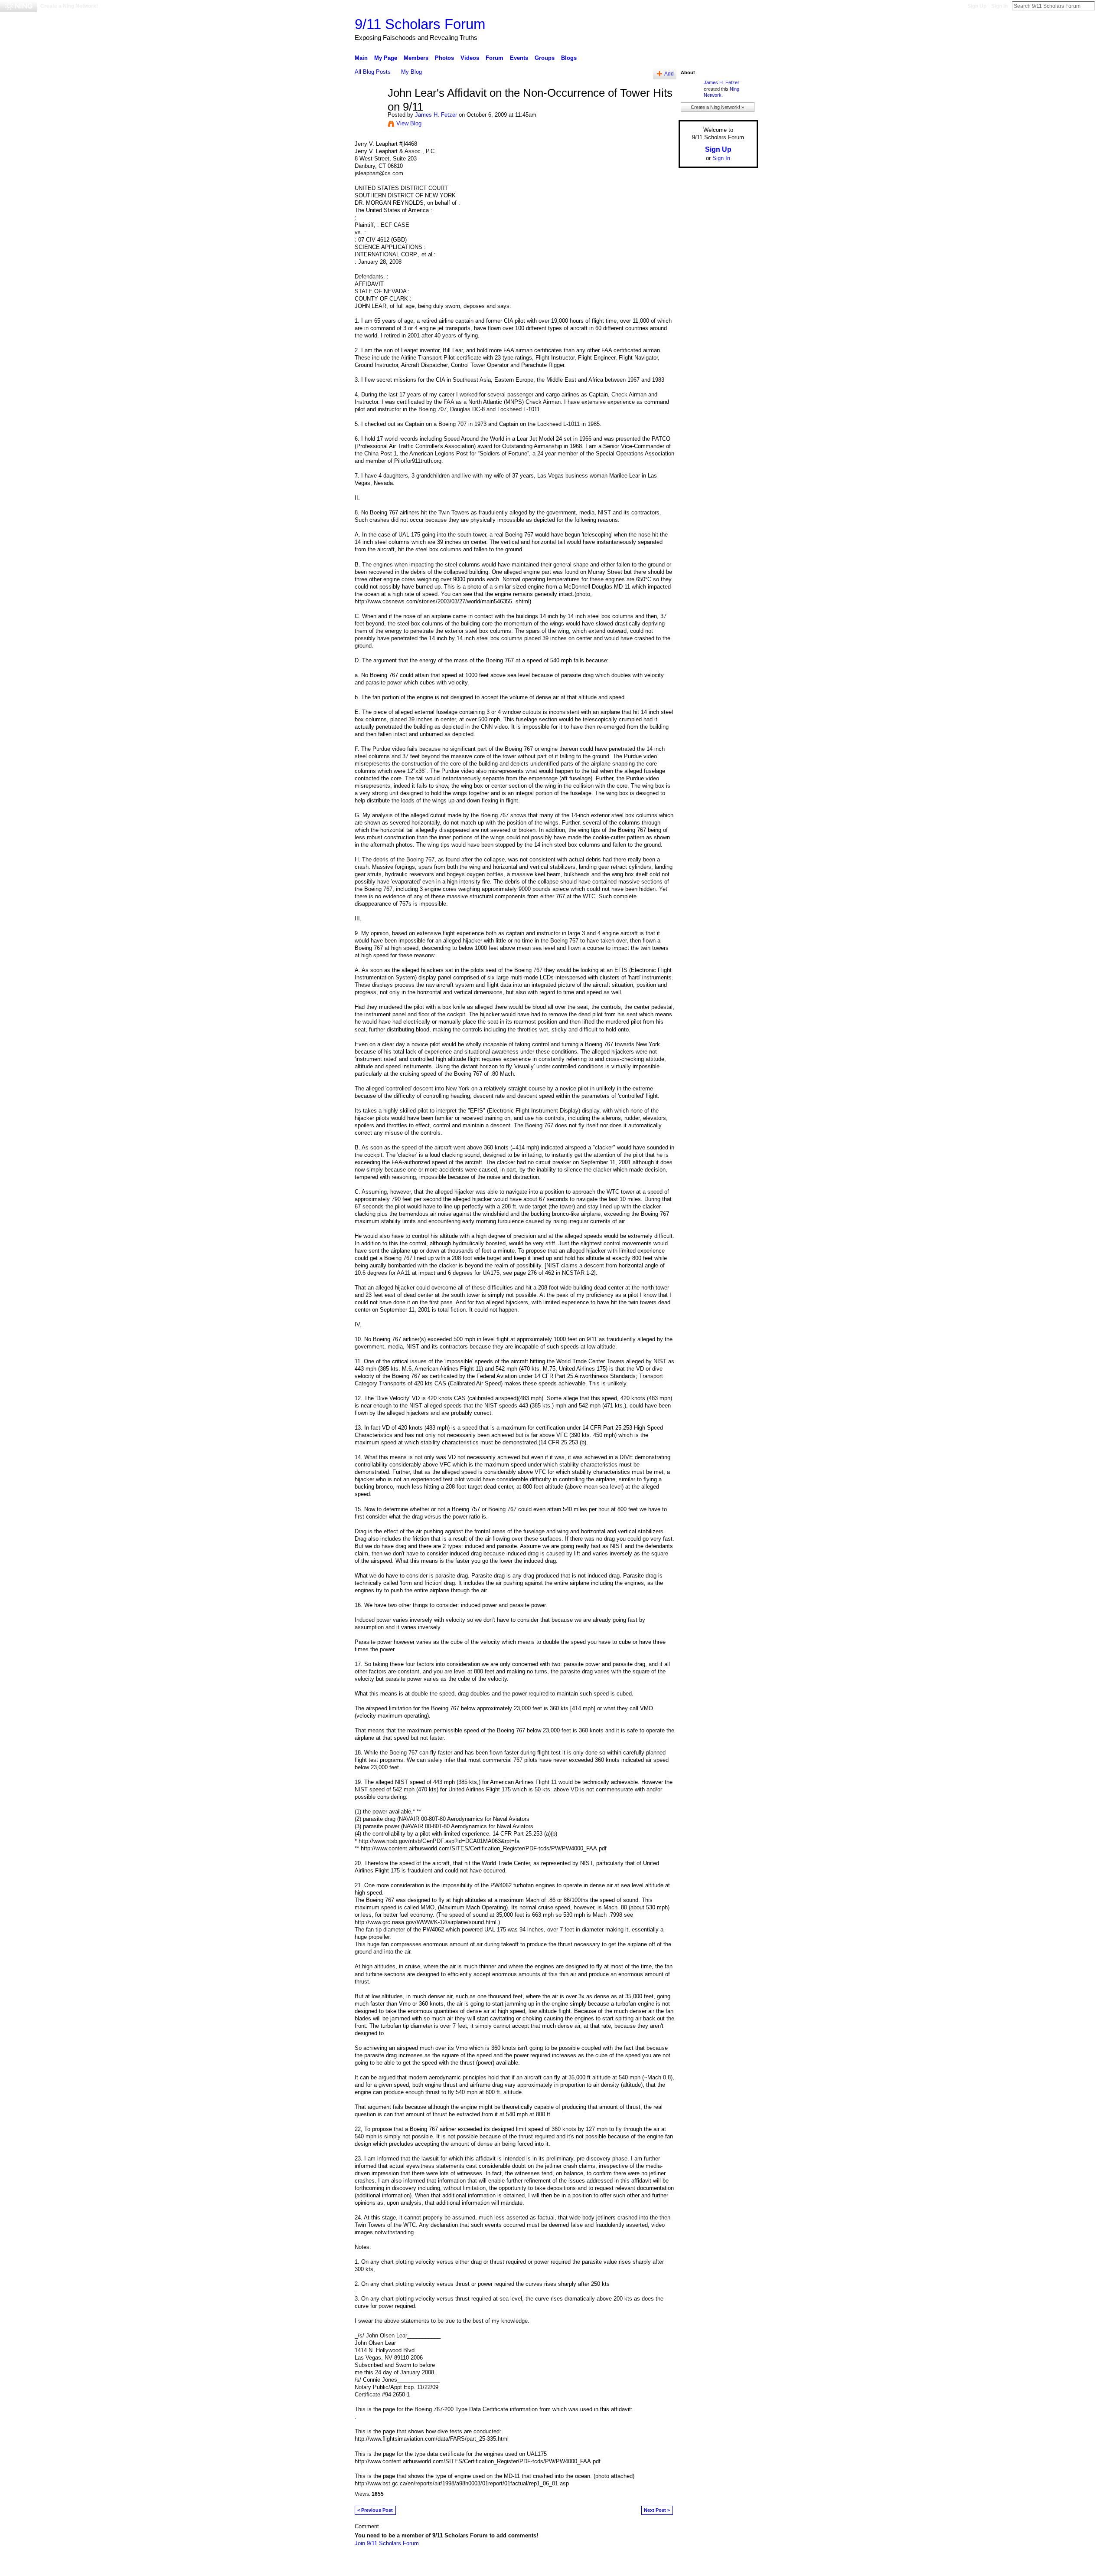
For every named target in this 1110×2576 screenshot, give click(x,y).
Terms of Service (738, 2566)
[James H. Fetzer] (369, 111)
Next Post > (657, 2510)
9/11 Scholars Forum (420, 24)
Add (669, 74)
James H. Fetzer (436, 115)
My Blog (411, 72)
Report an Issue (694, 2566)
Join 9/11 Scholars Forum (387, 2543)
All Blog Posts (373, 72)
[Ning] (18, 6)
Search (1102, 6)
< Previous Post (375, 2510)
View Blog (409, 123)
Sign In (999, 6)
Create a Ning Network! (69, 6)
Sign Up (977, 6)
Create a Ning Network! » (717, 107)
